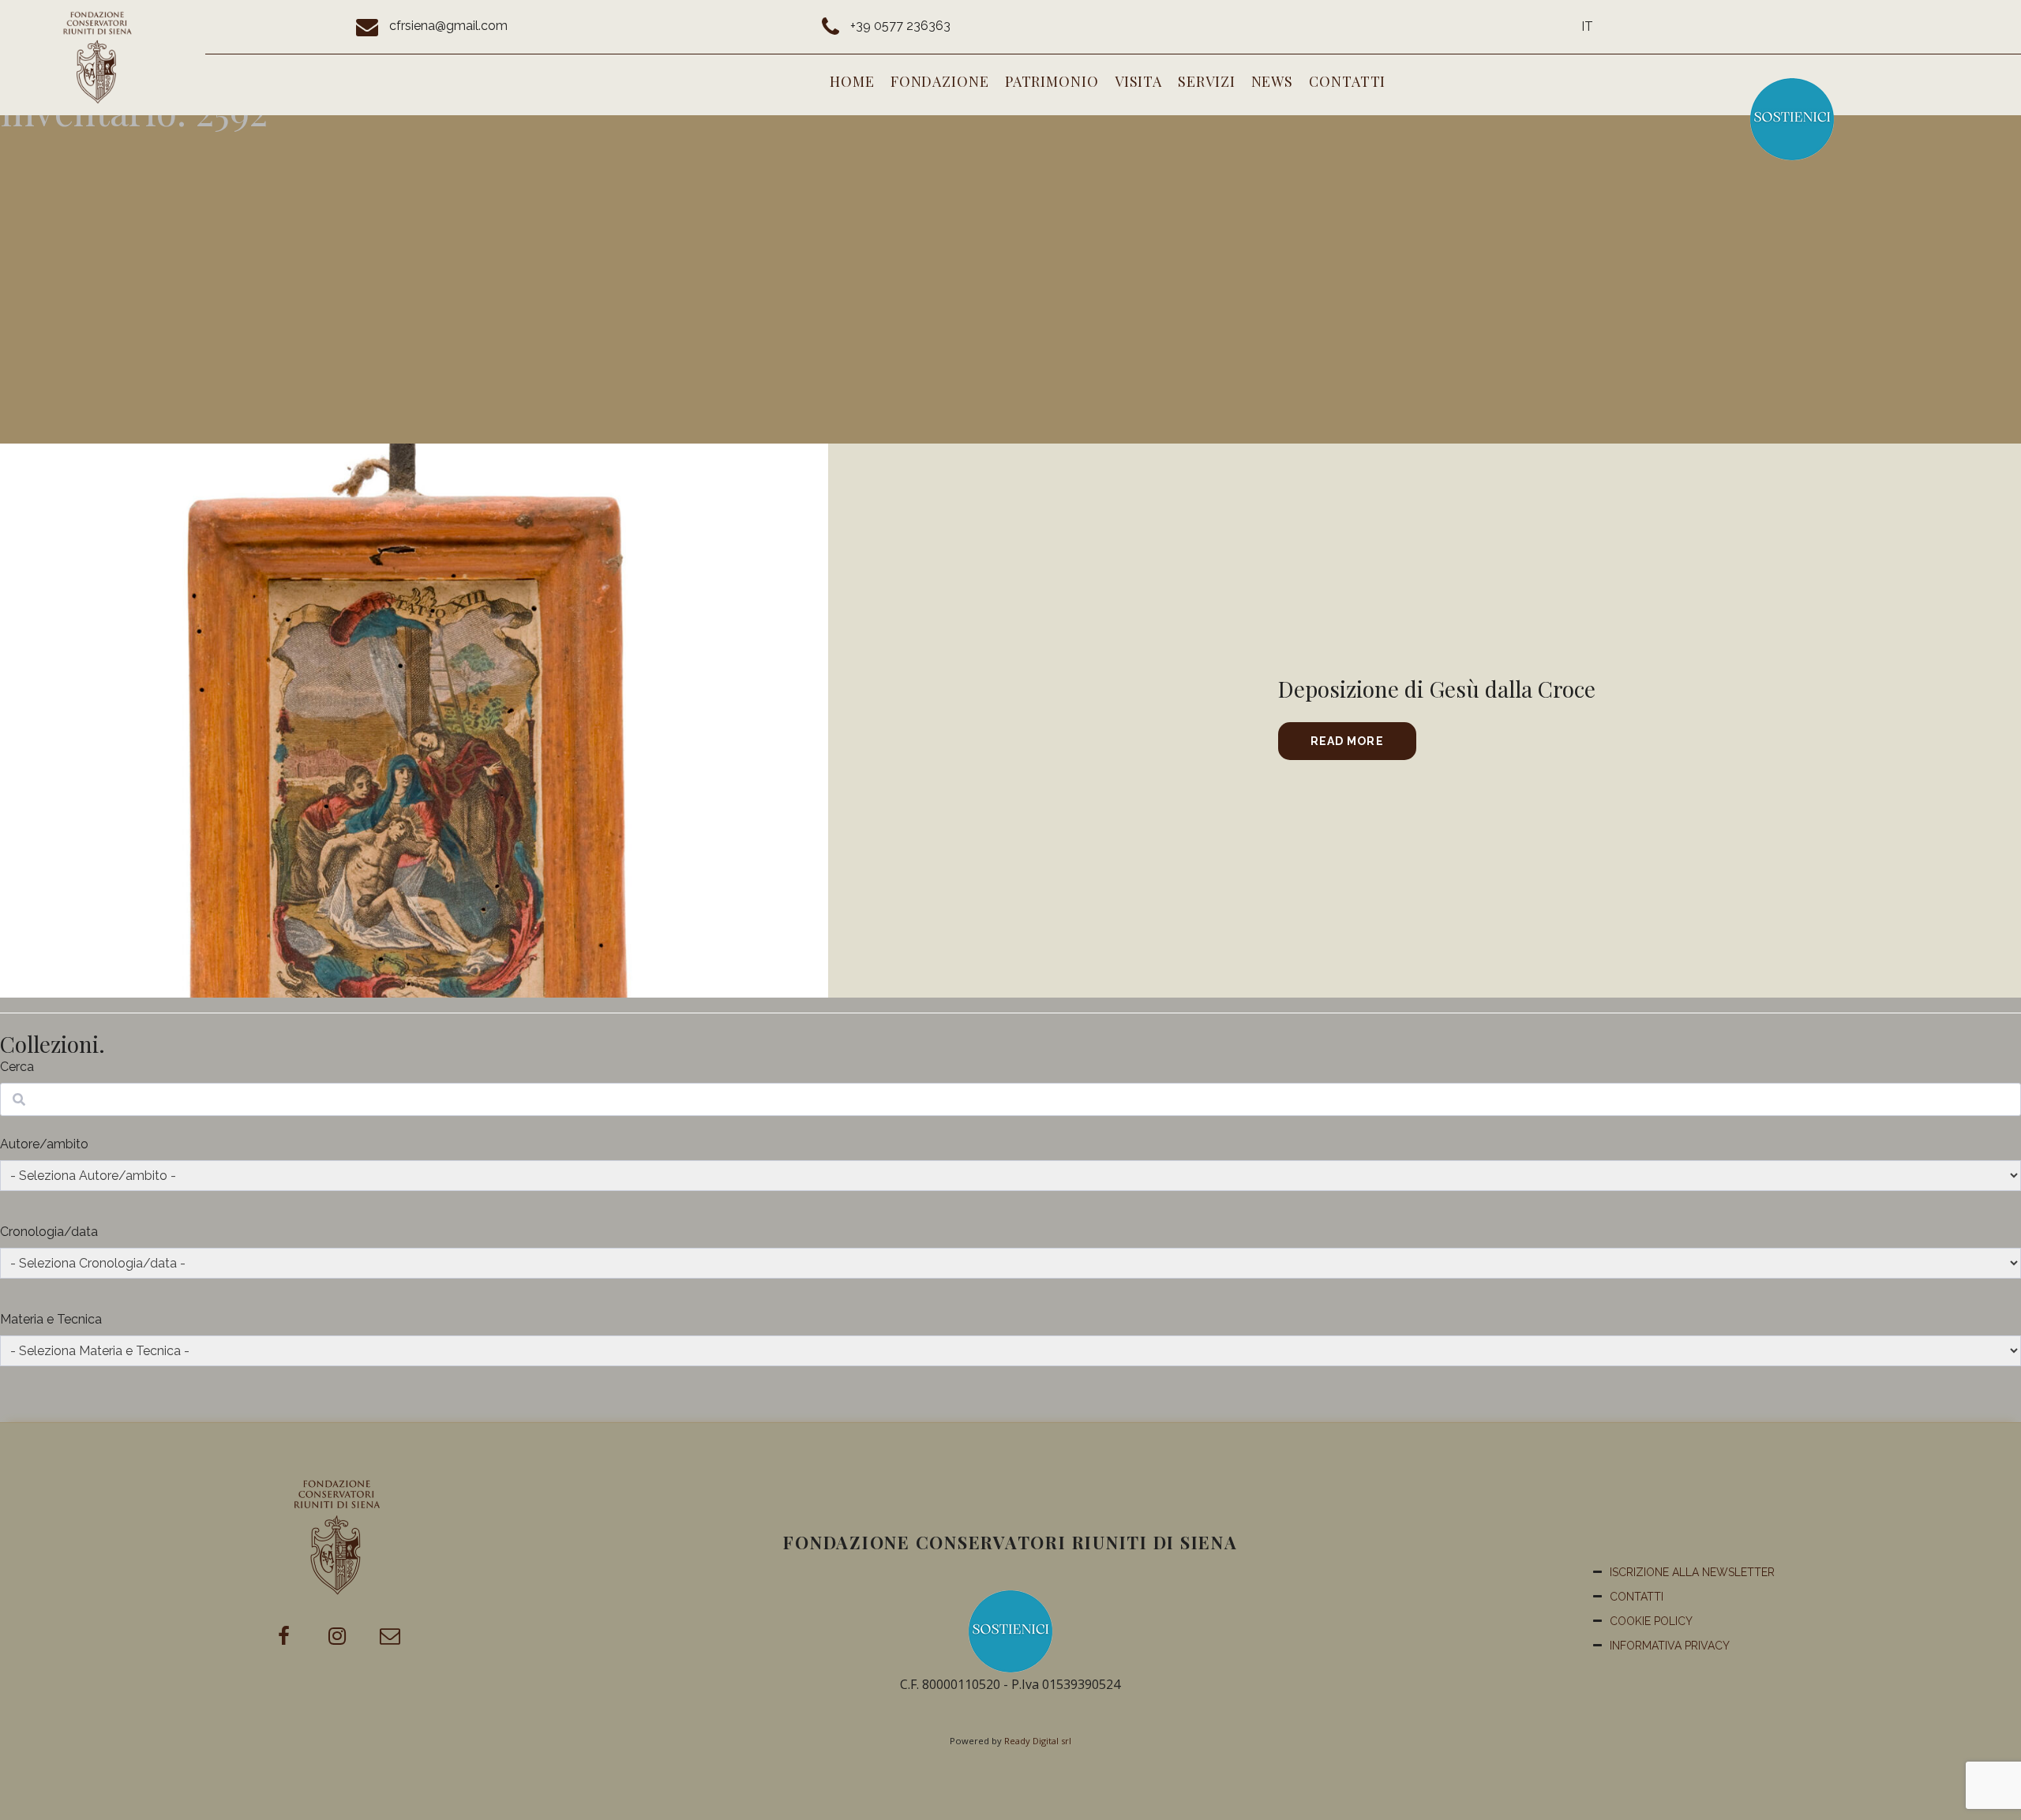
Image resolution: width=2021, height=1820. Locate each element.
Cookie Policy (1651, 1621)
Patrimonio (1052, 81)
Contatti (1347, 81)
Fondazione (940, 81)
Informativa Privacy (1670, 1646)
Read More (1347, 741)
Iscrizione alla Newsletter (1692, 1572)
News (1273, 81)
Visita (1138, 81)
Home (852, 81)
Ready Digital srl (1038, 1741)
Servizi (1206, 81)
